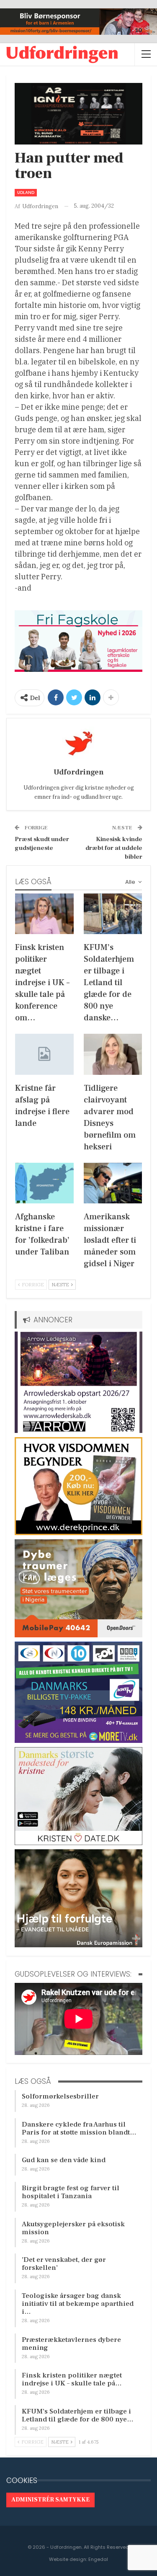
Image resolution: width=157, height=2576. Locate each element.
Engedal (98, 2559)
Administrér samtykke (50, 2500)
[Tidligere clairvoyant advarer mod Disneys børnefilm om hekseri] (113, 1054)
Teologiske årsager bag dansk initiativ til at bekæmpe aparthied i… (78, 2304)
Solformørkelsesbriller (60, 2096)
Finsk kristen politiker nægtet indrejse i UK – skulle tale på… (72, 2379)
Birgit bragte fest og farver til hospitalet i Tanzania (71, 2192)
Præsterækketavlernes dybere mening (71, 2344)
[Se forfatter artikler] (78, 743)
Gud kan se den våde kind (64, 2160)
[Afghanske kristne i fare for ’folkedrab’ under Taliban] (44, 1183)
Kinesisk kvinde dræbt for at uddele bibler (114, 848)
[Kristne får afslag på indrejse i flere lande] (44, 1054)
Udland (26, 192)
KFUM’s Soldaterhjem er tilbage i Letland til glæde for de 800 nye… (78, 2415)
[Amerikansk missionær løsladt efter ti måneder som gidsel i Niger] (113, 1183)
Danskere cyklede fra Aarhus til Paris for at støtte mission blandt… (79, 2128)
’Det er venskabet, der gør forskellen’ (64, 2264)
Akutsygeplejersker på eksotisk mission (73, 2228)
